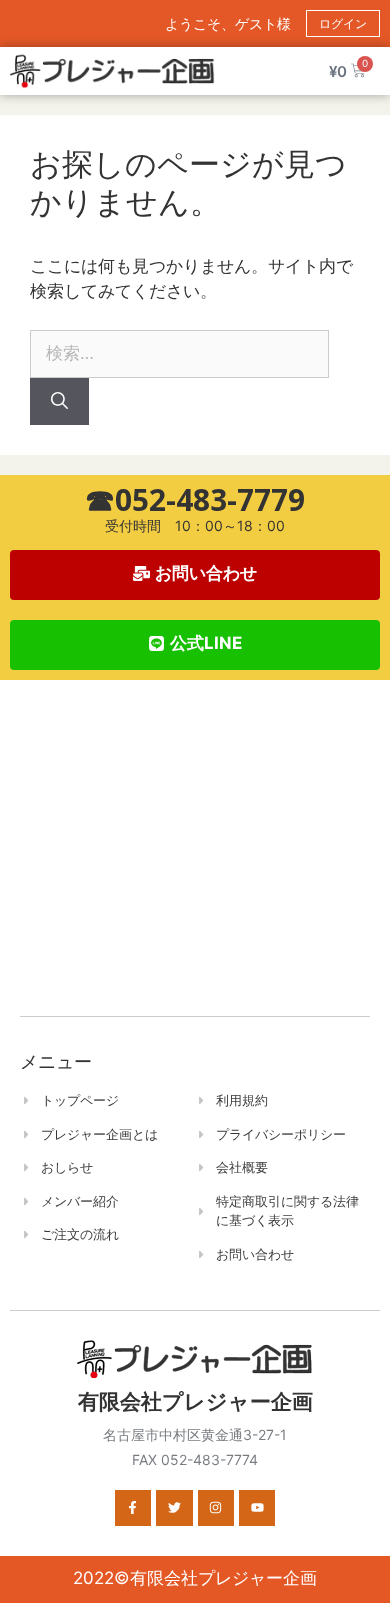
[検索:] (179, 353)
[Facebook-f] (133, 1508)
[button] (195, 645)
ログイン (343, 23)
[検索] (59, 402)
